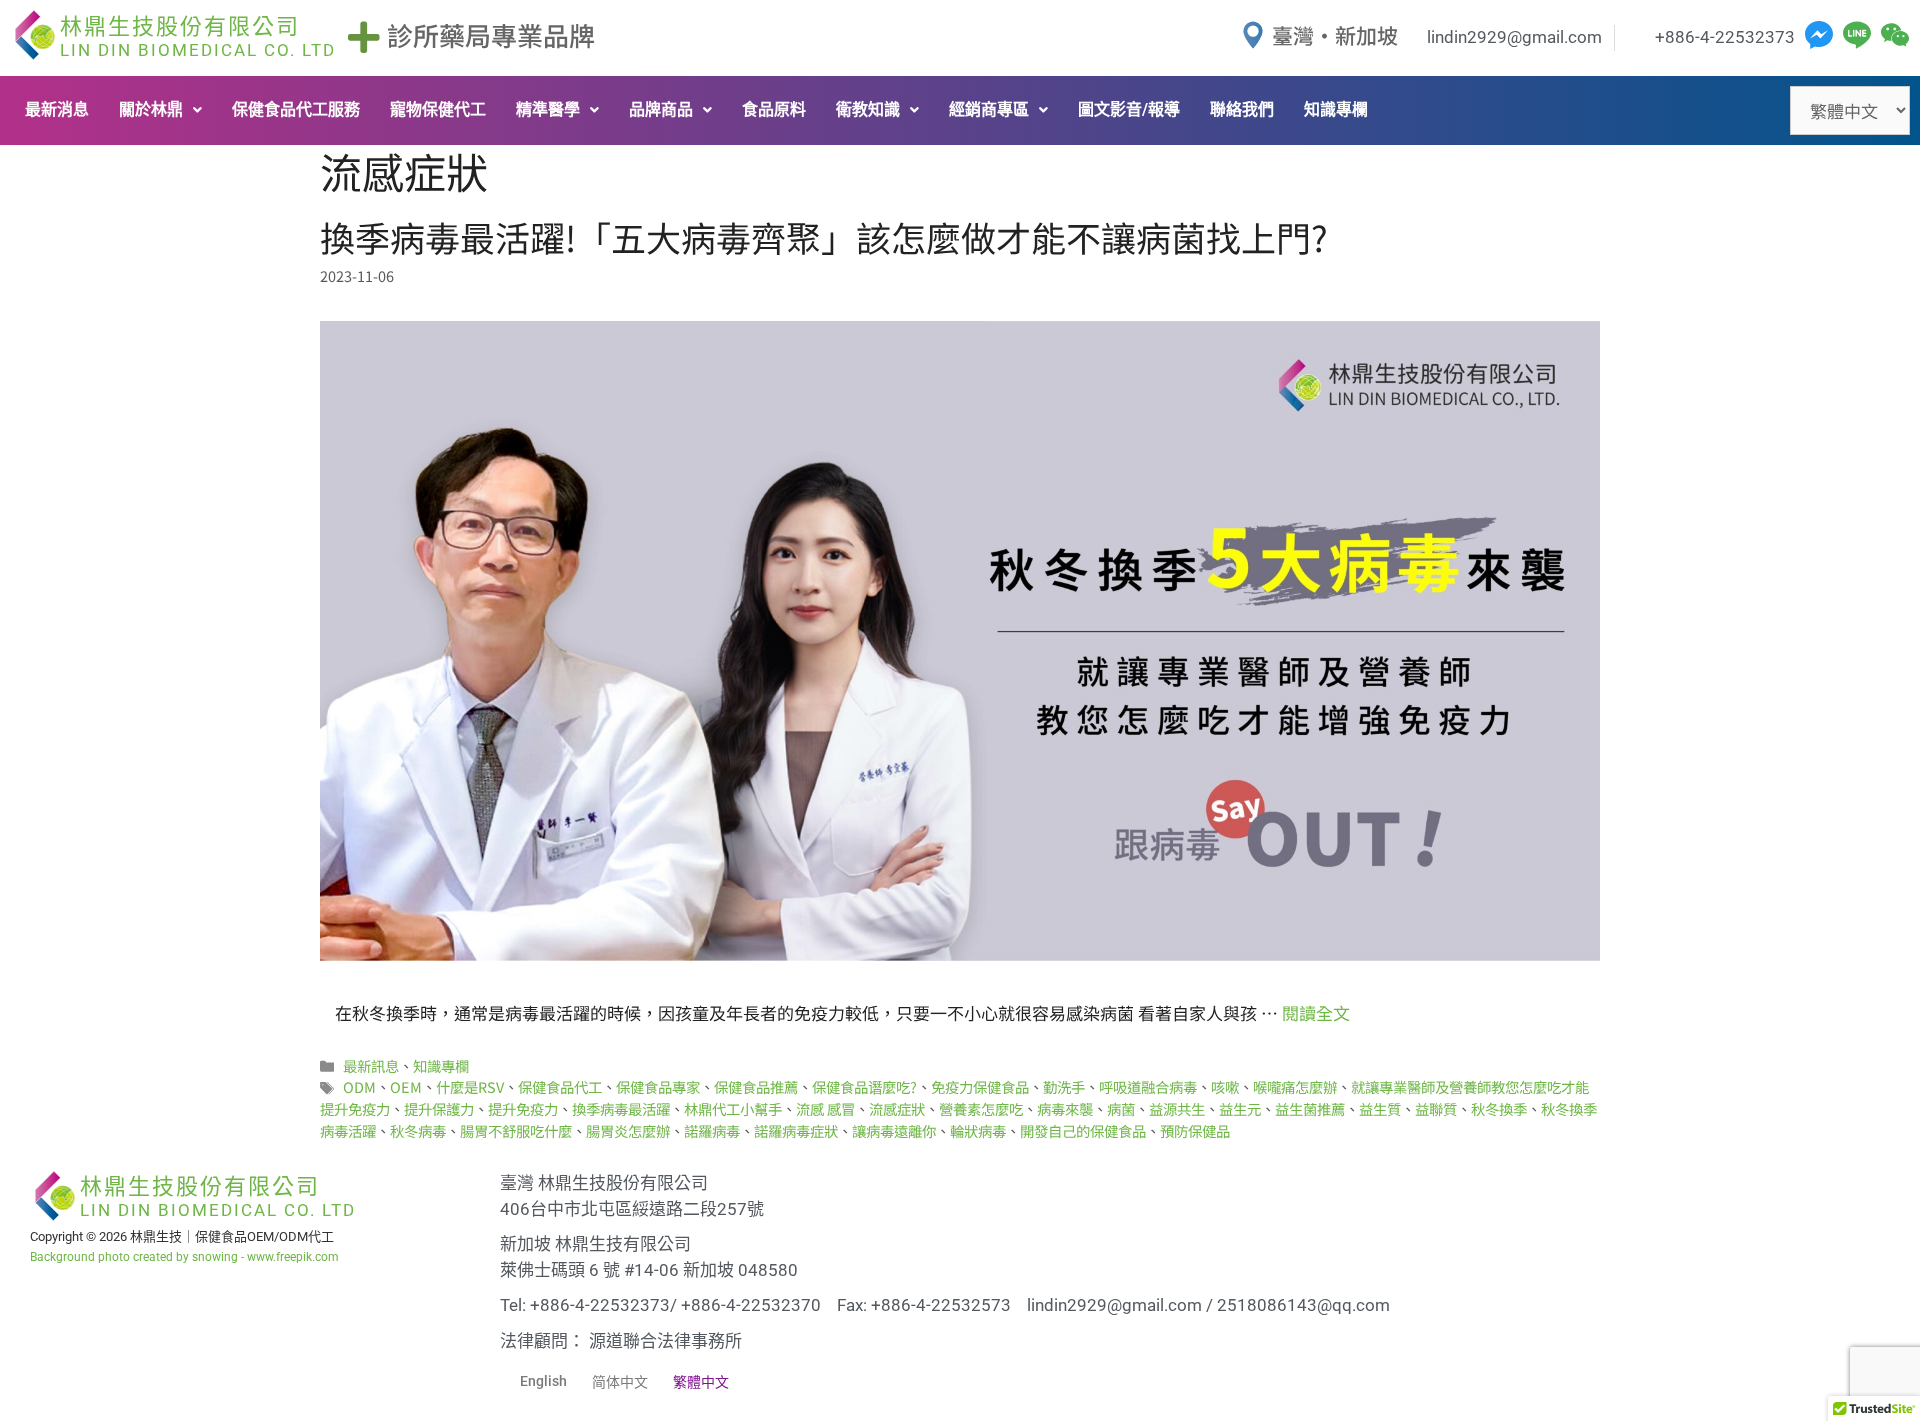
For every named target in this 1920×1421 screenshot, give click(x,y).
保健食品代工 (560, 1086)
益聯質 (1436, 1108)
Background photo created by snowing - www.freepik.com (184, 1257)
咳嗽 (1225, 1086)
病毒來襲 (1065, 1108)
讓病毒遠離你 (894, 1130)
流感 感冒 (825, 1108)
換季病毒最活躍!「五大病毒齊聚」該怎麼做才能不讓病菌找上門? (824, 236)
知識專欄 (1336, 109)
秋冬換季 (1499, 1108)
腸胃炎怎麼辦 (628, 1130)
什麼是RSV (470, 1086)
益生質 (1380, 1108)
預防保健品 (1195, 1130)
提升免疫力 (523, 1108)
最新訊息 (371, 1065)
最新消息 (57, 109)
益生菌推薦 (1310, 1108)
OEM (406, 1086)
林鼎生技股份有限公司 (198, 37)
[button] (160, 110)
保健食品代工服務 (296, 109)
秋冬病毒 (418, 1130)
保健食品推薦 (756, 1086)
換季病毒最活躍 (621, 1108)
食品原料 (774, 109)
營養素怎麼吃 (981, 1108)
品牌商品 (661, 109)
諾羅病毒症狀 (796, 1130)
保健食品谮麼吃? (864, 1086)
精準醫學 (548, 109)
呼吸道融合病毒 (1148, 1086)
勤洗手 (1064, 1086)
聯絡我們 (1242, 109)
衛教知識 (868, 109)
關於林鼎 (151, 109)
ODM (359, 1086)
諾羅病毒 (712, 1130)
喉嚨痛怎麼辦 (1295, 1086)
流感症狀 (897, 1108)
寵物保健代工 (438, 109)
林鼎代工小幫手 (733, 1108)
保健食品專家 (658, 1086)
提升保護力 (439, 1108)
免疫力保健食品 (980, 1086)
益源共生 (1177, 1108)
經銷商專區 (989, 109)
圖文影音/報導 (1129, 109)
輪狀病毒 (978, 1130)
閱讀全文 (1316, 1012)
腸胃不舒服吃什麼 (516, 1130)
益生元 (1240, 1108)
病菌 (1121, 1108)
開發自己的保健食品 (1083, 1130)
